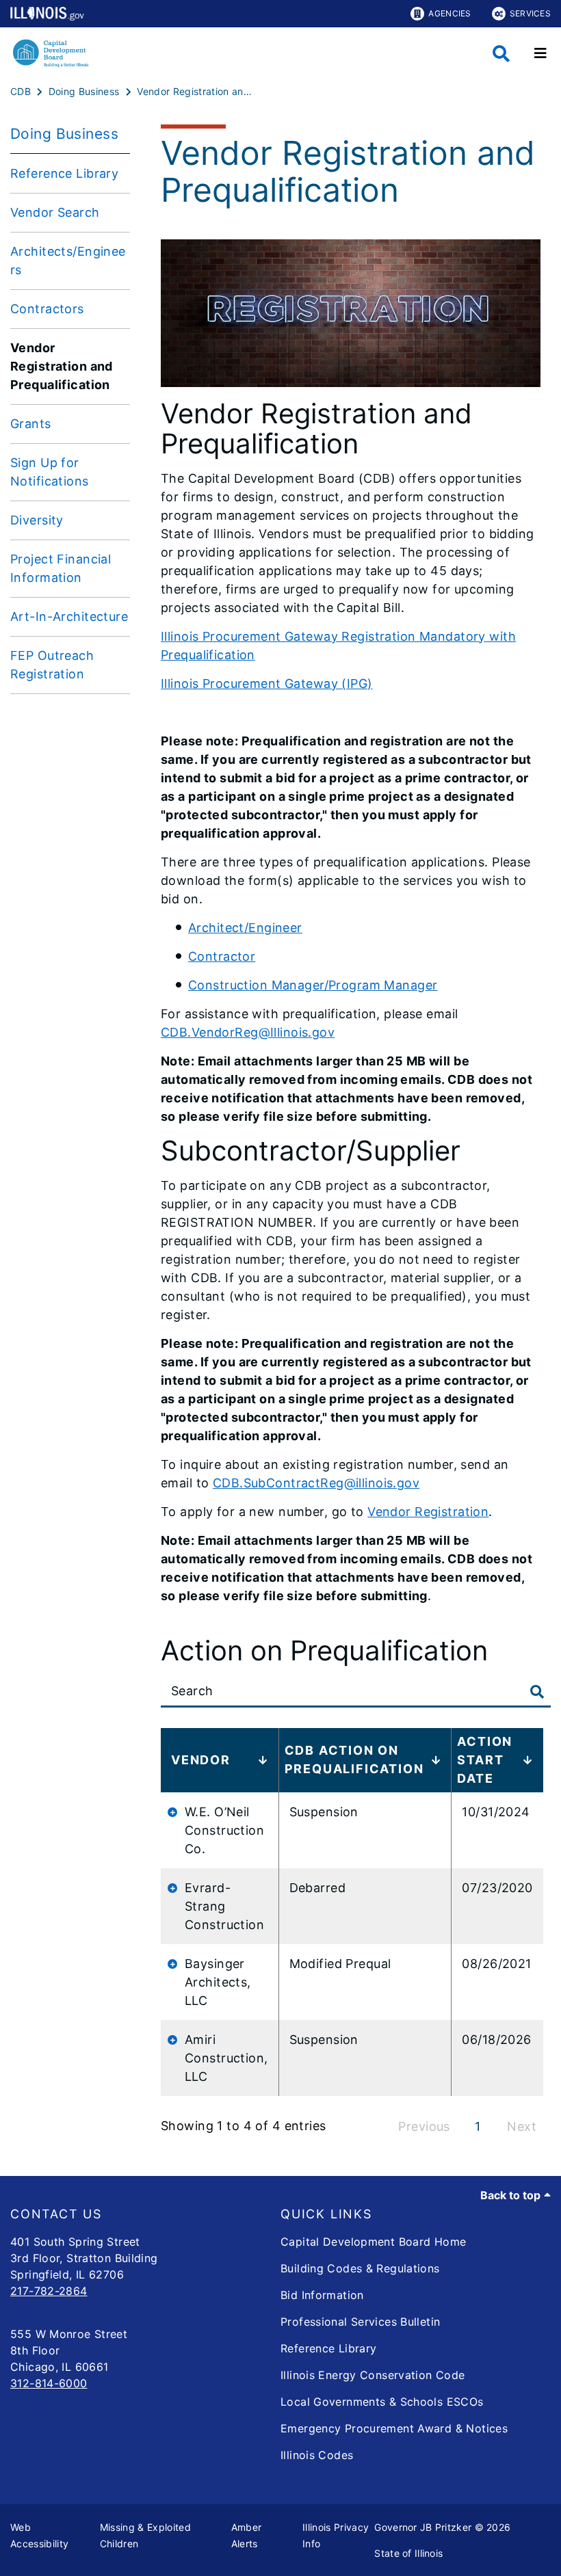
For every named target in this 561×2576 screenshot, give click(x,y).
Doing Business (64, 134)
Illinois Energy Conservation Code (373, 2375)
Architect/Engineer (245, 928)
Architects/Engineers (68, 261)
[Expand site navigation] (540, 53)
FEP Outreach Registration (52, 665)
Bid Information (322, 2295)
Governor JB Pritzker (423, 2527)
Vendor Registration (428, 1512)
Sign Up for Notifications (50, 472)
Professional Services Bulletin (360, 2322)
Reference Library (64, 173)
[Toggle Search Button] (537, 1692)
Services (530, 13)
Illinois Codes (317, 2455)
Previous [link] (424, 2126)
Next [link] (522, 2126)
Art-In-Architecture (69, 616)
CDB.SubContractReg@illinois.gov (316, 1483)
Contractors (47, 309)
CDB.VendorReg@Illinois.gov (248, 1032)
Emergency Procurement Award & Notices (394, 2428)
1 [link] (478, 2126)
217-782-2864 (49, 2291)
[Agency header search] (501, 54)
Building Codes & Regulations (360, 2268)
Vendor (201, 1760)
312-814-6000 (49, 2383)
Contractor (222, 956)
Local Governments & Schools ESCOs (382, 2402)
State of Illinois (408, 2553)
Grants (31, 424)
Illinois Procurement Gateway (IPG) (267, 683)
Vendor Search (55, 212)
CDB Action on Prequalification (354, 1760)
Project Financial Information (61, 568)
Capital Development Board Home (373, 2242)
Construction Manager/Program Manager (313, 985)
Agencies (449, 13)
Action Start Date (485, 1760)
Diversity (37, 520)
